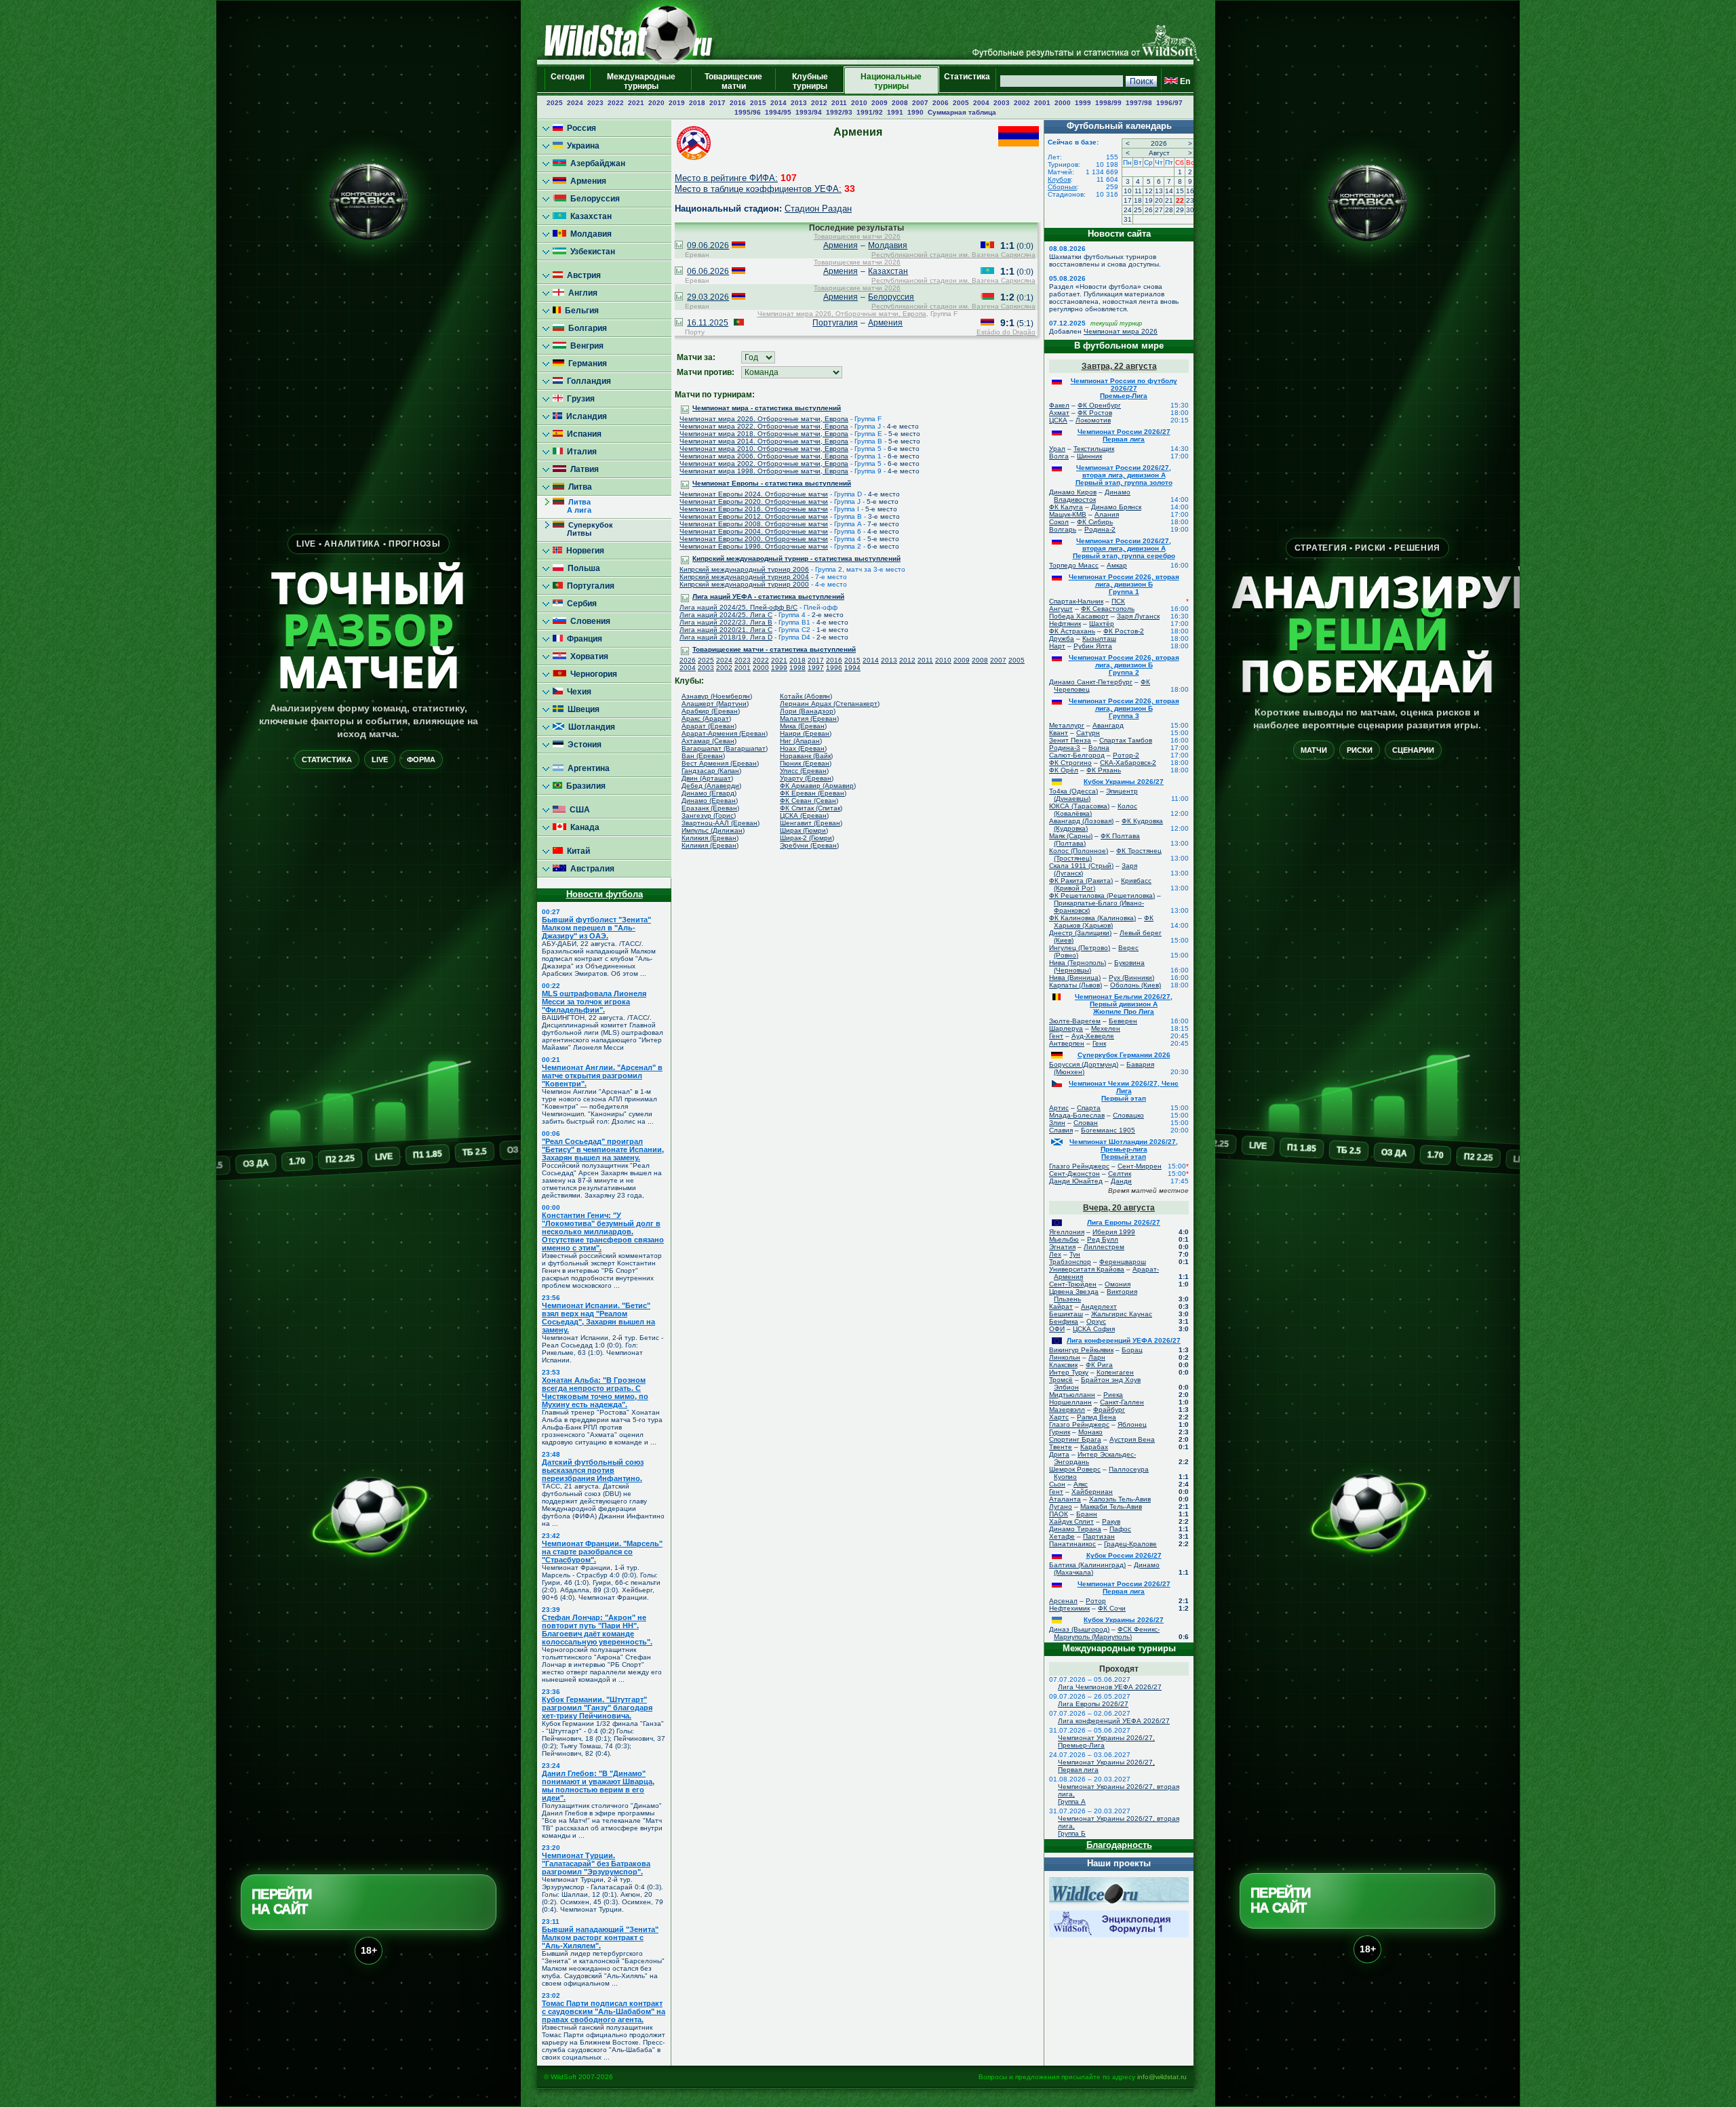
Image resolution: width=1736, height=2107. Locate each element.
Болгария (586, 328)
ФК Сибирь (1095, 522)
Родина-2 (1100, 529)
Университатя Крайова (1087, 1269)
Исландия (585, 416)
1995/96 (748, 112)
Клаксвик (1063, 1365)
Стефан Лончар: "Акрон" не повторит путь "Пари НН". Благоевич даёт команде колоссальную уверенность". (597, 1630)
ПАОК (1059, 1514)
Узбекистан (591, 252)
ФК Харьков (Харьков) (1104, 922)
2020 (656, 103)
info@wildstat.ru (1162, 2077)
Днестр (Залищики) (1080, 933)
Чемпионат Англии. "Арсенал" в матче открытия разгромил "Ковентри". (602, 1076)
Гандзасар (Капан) (711, 771)
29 (1180, 210)
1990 (915, 112)
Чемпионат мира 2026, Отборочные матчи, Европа (842, 314)
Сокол (1059, 522)
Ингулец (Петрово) (1080, 948)
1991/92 (870, 112)
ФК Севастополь (1108, 609)
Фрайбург (1109, 1410)
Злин (1057, 1123)
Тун (1075, 1254)
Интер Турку (1069, 1372)
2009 (880, 103)
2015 (758, 103)
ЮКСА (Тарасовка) (1079, 806)
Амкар (1117, 565)
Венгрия (585, 346)
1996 (834, 668)
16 (1190, 191)
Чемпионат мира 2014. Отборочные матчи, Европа (764, 441)
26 (1149, 210)
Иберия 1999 (1114, 1232)
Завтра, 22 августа (1119, 366)
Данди (1121, 1181)
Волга (1059, 456)
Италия (580, 452)
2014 (778, 103)
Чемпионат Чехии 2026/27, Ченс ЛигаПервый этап (1124, 1091)
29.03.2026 (708, 297)
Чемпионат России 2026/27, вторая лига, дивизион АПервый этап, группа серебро (1124, 548)
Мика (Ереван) (803, 726)
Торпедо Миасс (1074, 565)
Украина (581, 146)
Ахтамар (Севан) (709, 741)
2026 (688, 660)
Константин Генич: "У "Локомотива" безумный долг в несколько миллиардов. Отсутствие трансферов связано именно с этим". (603, 1232)
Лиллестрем (1104, 1247)
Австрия (582, 275)
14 (1169, 191)
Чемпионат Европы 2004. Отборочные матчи (754, 531)
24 (1128, 210)
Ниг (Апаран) (801, 741)
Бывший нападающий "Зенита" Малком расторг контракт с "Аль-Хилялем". (600, 1937)
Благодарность (1119, 1845)
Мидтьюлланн (1072, 1395)
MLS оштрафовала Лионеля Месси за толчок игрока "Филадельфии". (594, 1002)
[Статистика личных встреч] (679, 246)
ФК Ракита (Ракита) (1081, 881)
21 (1169, 200)
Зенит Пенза (1070, 740)
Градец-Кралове (1130, 1544)
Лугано (1061, 1507)
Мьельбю (1064, 1239)
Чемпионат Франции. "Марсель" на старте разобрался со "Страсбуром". (602, 1552)
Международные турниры (641, 81)
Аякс (1081, 1484)
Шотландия (590, 727)
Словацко (1128, 1115)
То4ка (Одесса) (1073, 791)
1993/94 (809, 112)
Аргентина (587, 768)
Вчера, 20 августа (1119, 1208)
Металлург (1067, 725)
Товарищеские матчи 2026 (857, 236)
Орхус (1096, 1321)
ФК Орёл (1064, 770)
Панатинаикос (1072, 1544)
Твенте (1061, 1447)
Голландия (587, 381)
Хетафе (1062, 1536)
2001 (1042, 103)
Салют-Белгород (1077, 755)
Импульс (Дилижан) (713, 830)
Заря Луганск (1138, 616)
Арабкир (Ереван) (711, 711)
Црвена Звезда (1074, 1292)
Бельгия (580, 311)
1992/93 (839, 112)
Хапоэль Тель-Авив (1120, 1499)
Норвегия (583, 551)
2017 (717, 103)
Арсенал (1063, 1601)
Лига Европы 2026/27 (1124, 1222)
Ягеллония (1067, 1232)
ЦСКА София (1094, 1329)
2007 (920, 103)
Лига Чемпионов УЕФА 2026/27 (1110, 1687)
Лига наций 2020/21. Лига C (726, 630)
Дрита (1059, 1454)
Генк (1099, 1043)
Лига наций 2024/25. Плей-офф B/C (738, 607)
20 (1159, 200)
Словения (588, 621)
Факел (1059, 405)
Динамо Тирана (1075, 1529)
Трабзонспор (1070, 1262)
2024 (575, 103)
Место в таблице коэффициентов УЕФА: (758, 189)
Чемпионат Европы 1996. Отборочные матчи (754, 546)
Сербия (580, 604)
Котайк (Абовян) (806, 696)
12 (1149, 191)
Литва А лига (572, 506)
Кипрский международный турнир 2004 (744, 577)
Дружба (1062, 638)
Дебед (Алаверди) (711, 786)
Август (1159, 153)
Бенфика (1064, 1321)
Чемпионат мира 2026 (1121, 331)
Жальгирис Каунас (1122, 1314)
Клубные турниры (810, 81)
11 (1138, 191)
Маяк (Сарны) (1071, 836)
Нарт (1057, 646)
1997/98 (1139, 103)
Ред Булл (1103, 1239)
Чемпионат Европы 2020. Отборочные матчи (754, 501)
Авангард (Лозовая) (1081, 821)
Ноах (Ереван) (803, 748)
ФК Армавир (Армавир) (818, 786)
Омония (1118, 1284)
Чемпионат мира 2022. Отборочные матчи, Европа (764, 426)
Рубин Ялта (1093, 646)
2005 (961, 103)
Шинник (1089, 456)
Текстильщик (1094, 449)
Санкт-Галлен (1122, 1402)
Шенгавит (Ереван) (811, 823)
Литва (578, 487)
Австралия (590, 869)
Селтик (1120, 1174)
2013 (799, 103)
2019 (677, 103)
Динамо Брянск (1116, 507)
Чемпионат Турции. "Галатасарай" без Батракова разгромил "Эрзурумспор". (596, 1864)
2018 (697, 103)
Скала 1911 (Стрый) (1081, 866)
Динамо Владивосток (1092, 496)
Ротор (1096, 1601)
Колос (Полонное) (1079, 851)
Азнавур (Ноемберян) (717, 696)
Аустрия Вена (1132, 1439)
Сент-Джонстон (1074, 1174)
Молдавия (589, 234)
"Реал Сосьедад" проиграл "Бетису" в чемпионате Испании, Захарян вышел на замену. (603, 1149)
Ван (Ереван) (703, 756)
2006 (941, 103)
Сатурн (1088, 733)
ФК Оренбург (1099, 405)
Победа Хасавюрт (1079, 616)
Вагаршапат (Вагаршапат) (725, 748)
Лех (1055, 1254)
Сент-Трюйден (1073, 1284)
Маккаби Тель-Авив (1111, 1507)
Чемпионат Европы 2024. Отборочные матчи (754, 494)
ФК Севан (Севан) (809, 801)
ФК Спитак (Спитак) (811, 808)
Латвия (583, 469)
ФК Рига (1099, 1365)
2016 (738, 103)
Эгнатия (1062, 1247)
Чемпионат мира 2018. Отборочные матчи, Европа (764, 434)
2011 (839, 103)
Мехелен (1106, 1028)
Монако (1090, 1432)
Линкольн (1065, 1357)
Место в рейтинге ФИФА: (726, 178)
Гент (1056, 1036)
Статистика (967, 81)
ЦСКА (1058, 420)
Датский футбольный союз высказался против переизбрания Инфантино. (593, 1470)
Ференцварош (1123, 1262)
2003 (1002, 103)
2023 (595, 103)
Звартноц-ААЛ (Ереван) (721, 823)
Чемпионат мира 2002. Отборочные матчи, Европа (764, 464)
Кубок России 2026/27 (1124, 1555)
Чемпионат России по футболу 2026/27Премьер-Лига (1124, 388)
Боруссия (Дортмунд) (1084, 1064)
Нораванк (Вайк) (806, 756)
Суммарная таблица (962, 112)
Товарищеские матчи (733, 81)
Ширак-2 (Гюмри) (807, 838)
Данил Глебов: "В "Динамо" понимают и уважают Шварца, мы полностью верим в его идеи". (598, 1786)
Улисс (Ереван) (804, 771)
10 (1128, 191)
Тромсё (1061, 1380)
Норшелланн (1070, 1402)
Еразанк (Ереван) (710, 808)
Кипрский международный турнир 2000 (744, 584)
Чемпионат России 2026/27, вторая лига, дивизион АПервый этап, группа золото (1124, 475)
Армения (586, 181)
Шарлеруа (1066, 1028)
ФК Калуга (1066, 507)
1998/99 (1108, 103)
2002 (1022, 103)
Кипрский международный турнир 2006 (744, 569)
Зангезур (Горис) (709, 815)
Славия (1061, 1130)
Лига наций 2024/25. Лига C (726, 615)
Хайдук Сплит (1071, 1521)
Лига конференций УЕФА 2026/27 (1124, 1340)
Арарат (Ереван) (709, 726)
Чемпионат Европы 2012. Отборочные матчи (754, 516)
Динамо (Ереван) (710, 801)
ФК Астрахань (1072, 631)
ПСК (1118, 601)
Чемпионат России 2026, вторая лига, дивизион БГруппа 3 (1124, 708)
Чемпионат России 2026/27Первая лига (1124, 435)
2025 (555, 103)
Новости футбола (605, 894)
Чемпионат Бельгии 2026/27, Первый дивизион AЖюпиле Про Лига (1124, 1004)
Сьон (1057, 1484)
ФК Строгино (1070, 763)
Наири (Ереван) (806, 733)
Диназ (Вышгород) (1079, 1629)
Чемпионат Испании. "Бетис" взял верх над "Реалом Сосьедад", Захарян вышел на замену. (598, 1318)
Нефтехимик (1069, 1608)
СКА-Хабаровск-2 (1128, 763)
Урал (1057, 449)
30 (1190, 210)
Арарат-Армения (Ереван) (725, 733)
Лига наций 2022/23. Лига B (726, 622)
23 (1190, 200)
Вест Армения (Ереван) (720, 763)
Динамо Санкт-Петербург (1091, 682)
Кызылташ (1099, 638)
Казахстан (589, 216)
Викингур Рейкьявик (1081, 1350)
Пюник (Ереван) (806, 763)
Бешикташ (1066, 1314)
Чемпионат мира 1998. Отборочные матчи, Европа (764, 471)
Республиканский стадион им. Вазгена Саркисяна (953, 255)
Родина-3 (1065, 748)
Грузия (579, 399)
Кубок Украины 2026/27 (1124, 782)
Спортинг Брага (1075, 1439)
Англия (581, 293)
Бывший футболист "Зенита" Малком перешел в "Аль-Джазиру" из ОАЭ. (596, 928)
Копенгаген (1115, 1372)
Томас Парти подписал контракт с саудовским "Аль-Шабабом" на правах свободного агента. (604, 2011)
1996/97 (1169, 103)
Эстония (583, 745)
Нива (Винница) (1075, 978)
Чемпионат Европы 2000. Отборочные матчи (754, 539)
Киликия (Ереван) (710, 838)
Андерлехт (1099, 1306)
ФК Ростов (1095, 413)
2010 (859, 103)
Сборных (1062, 187)
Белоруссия (593, 199)
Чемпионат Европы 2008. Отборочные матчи (754, 524)
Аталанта (1065, 1499)
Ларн (1097, 1357)
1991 (895, 112)
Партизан (1099, 1536)
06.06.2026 (708, 271)
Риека (1113, 1395)
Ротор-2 (1126, 755)
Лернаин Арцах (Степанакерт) (830, 704)
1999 (1083, 103)
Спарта (1089, 1108)
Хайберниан (1092, 1492)
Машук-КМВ (1068, 514)
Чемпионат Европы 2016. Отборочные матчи (754, 509)
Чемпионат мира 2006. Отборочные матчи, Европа (764, 456)
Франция (583, 639)
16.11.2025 (708, 323)
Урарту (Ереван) (807, 778)
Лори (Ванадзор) (808, 711)
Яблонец (1132, 1424)
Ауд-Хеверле (1093, 1036)
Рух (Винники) (1131, 978)
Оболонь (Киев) (1136, 985)
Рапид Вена (1097, 1417)
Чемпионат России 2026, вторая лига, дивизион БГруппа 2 (1124, 665)
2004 (981, 103)
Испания (582, 434)
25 (1138, 210)
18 (1138, 200)
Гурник (1060, 1432)
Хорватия (587, 656)
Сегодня (568, 81)
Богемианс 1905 (1108, 1130)
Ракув (1111, 1521)
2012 (819, 103)
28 (1169, 210)
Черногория (592, 674)
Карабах (1094, 1447)
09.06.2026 (708, 245)
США (578, 810)
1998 (797, 668)
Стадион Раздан (818, 209)
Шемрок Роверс (1075, 1469)
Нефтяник (1065, 624)
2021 (636, 103)
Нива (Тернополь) (1078, 963)
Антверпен (1067, 1043)
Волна (1099, 748)
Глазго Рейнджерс (1079, 1166)
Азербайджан (596, 163)
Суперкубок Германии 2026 (1124, 1055)
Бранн (1087, 1514)
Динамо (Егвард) (709, 793)
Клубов (1059, 179)
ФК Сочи (1112, 1608)
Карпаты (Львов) (1076, 985)
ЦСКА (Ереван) (804, 815)
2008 (900, 103)
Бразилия (584, 786)
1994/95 (778, 112)
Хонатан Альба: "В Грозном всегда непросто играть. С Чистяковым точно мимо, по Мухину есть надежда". (595, 1392)
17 (1128, 200)
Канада (583, 827)
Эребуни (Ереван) (809, 845)
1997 (816, 668)
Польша (582, 568)
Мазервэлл (1067, 1410)
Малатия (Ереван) (809, 718)
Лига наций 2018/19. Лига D (726, 637)
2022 (616, 103)
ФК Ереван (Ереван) (813, 793)
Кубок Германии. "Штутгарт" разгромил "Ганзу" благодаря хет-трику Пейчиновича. (597, 1708)
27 (1159, 210)
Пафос (1120, 1529)
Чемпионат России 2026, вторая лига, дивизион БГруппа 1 (1124, 584)
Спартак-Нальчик (1076, 601)
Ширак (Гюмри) (804, 830)
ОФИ (1057, 1329)
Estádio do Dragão (1006, 332)
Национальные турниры (891, 81)
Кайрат (1061, 1306)
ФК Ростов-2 (1124, 631)
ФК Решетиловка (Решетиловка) (1102, 895)
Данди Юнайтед (1076, 1181)
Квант (1059, 733)
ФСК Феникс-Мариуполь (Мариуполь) (1107, 1633)
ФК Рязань (1104, 770)
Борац (1132, 1350)
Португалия (589, 586)
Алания (1107, 514)
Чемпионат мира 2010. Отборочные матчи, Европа (764, 449)
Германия (586, 363)
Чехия (577, 692)
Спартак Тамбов (1126, 740)
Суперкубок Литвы (583, 529)
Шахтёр (1102, 624)
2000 (1063, 103)
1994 (852, 668)
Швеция (581, 709)
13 (1159, 191)
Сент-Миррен (1140, 1166)
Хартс (1059, 1417)
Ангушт (1061, 609)
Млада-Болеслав (1077, 1115)
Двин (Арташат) (707, 778)
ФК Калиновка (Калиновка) (1092, 918)
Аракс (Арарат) (706, 718)
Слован (1086, 1123)
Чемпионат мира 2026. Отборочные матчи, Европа (764, 419)
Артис (1059, 1108)
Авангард (1108, 725)
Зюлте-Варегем (1075, 1021)
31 (1128, 219)
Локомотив (1093, 420)
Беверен (1123, 1021)
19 (1149, 200)
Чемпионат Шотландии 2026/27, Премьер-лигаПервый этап (1124, 1149)
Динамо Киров (1073, 492)
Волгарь (1063, 529)
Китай (576, 851)
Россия (579, 128)
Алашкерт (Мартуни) (715, 704)
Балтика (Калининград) (1087, 1565)
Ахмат (1059, 413)
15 (1180, 191)
